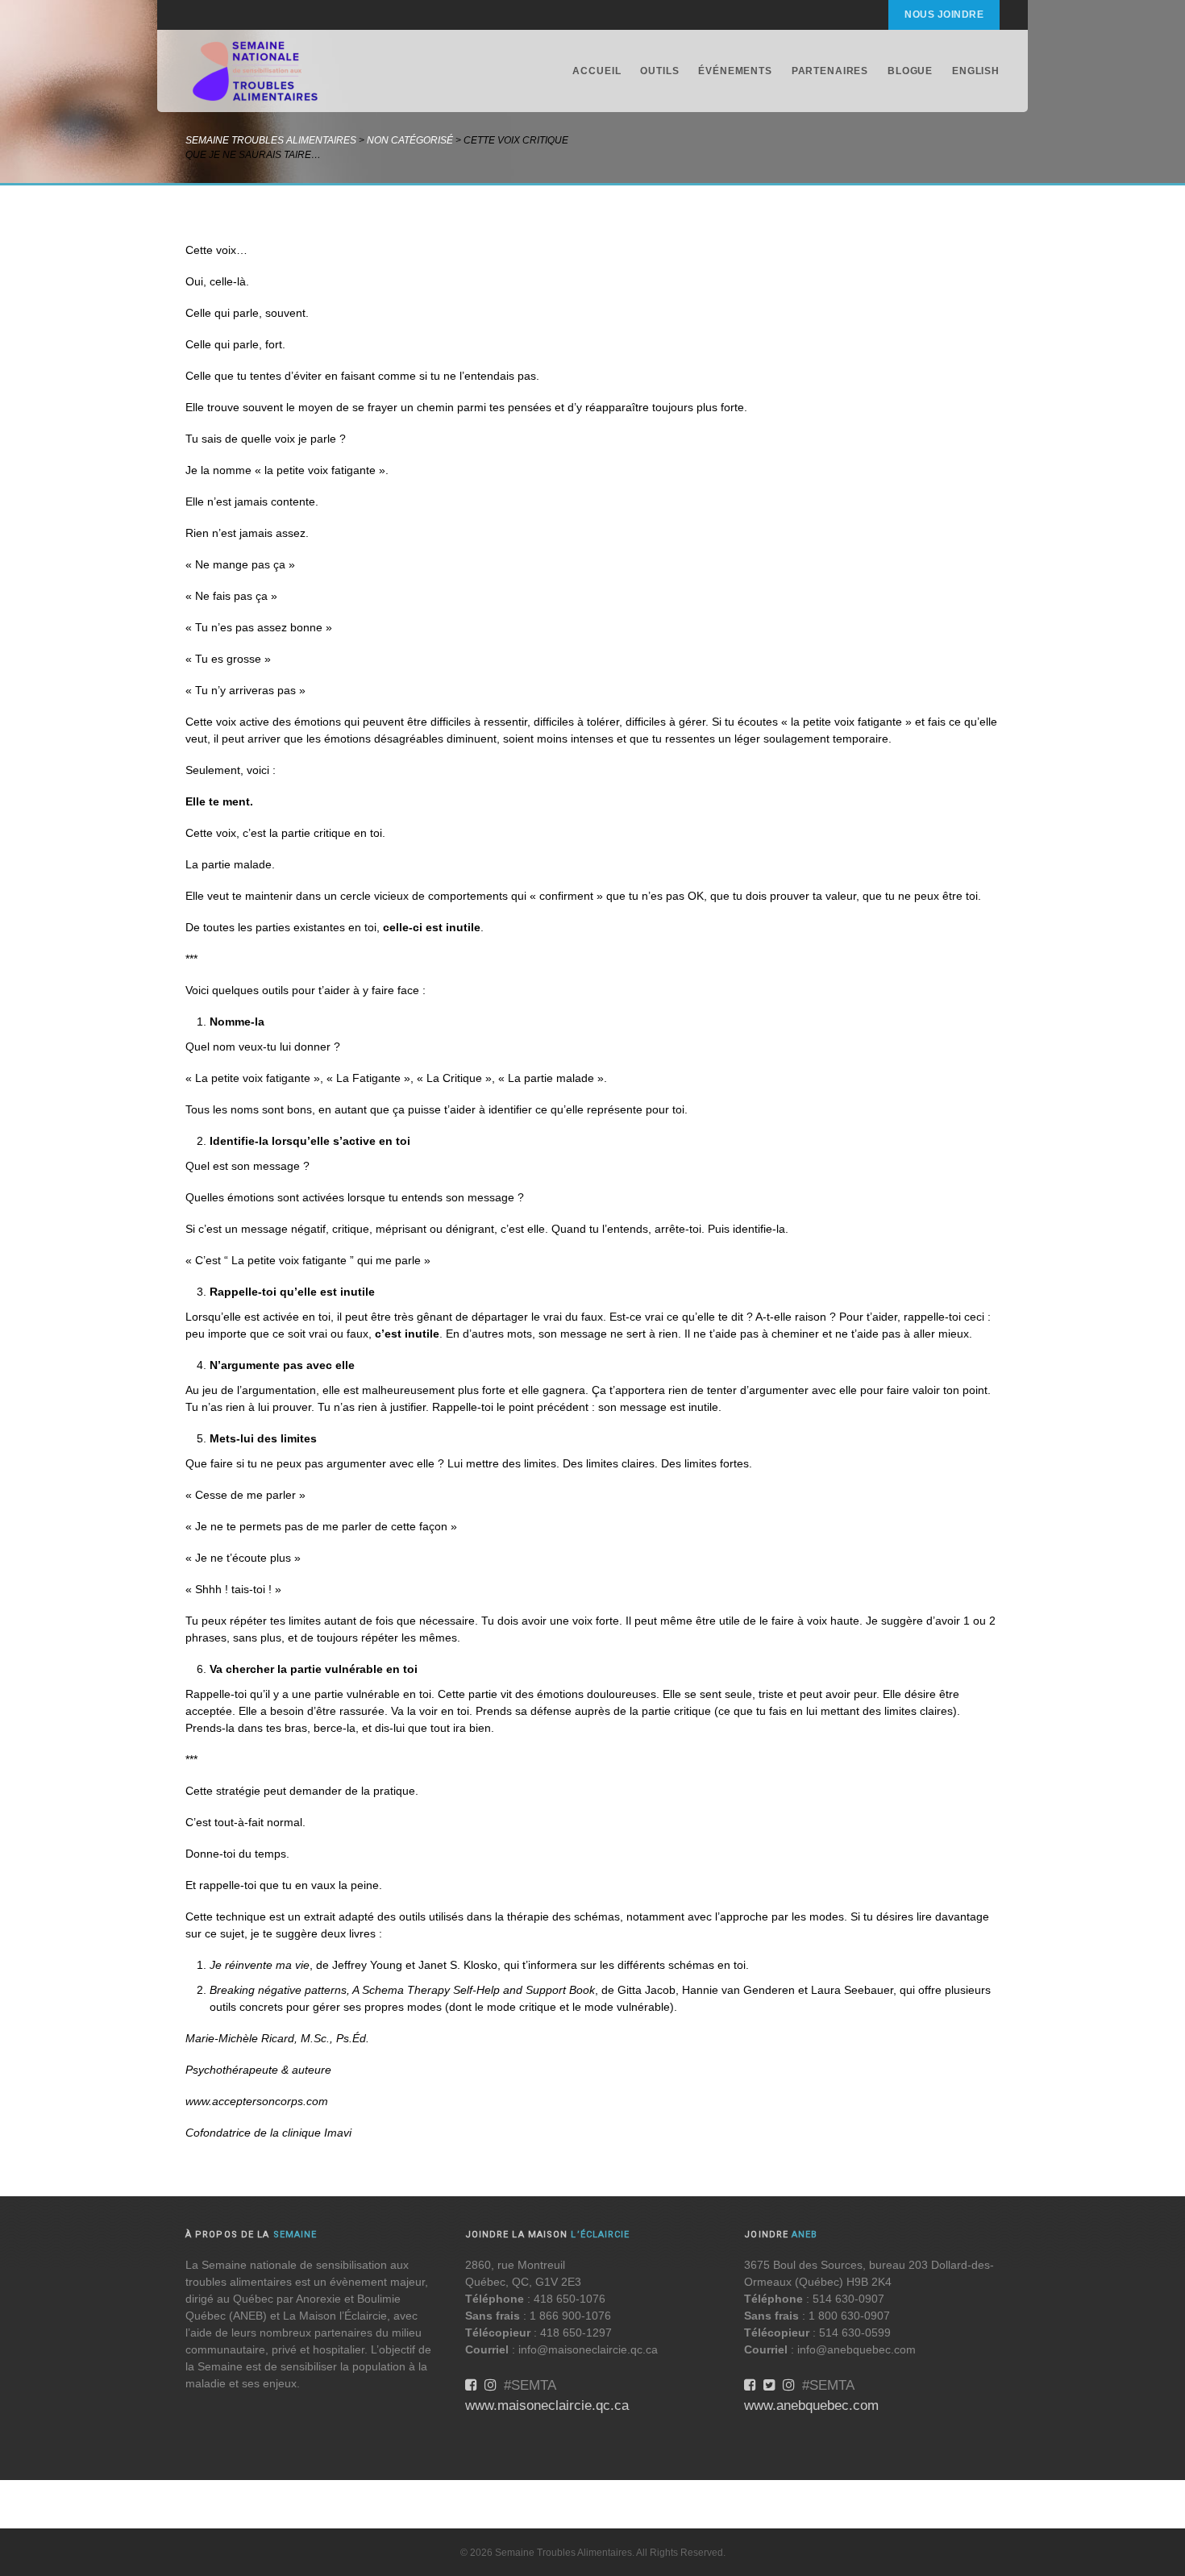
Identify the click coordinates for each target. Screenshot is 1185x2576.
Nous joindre (944, 15)
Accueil (597, 71)
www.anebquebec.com (811, 2405)
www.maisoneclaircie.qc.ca (547, 2405)
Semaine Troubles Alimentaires (271, 140)
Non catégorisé (410, 140)
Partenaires (830, 71)
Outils (659, 71)
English (976, 71)
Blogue (910, 71)
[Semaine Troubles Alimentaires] (256, 71)
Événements (735, 71)
